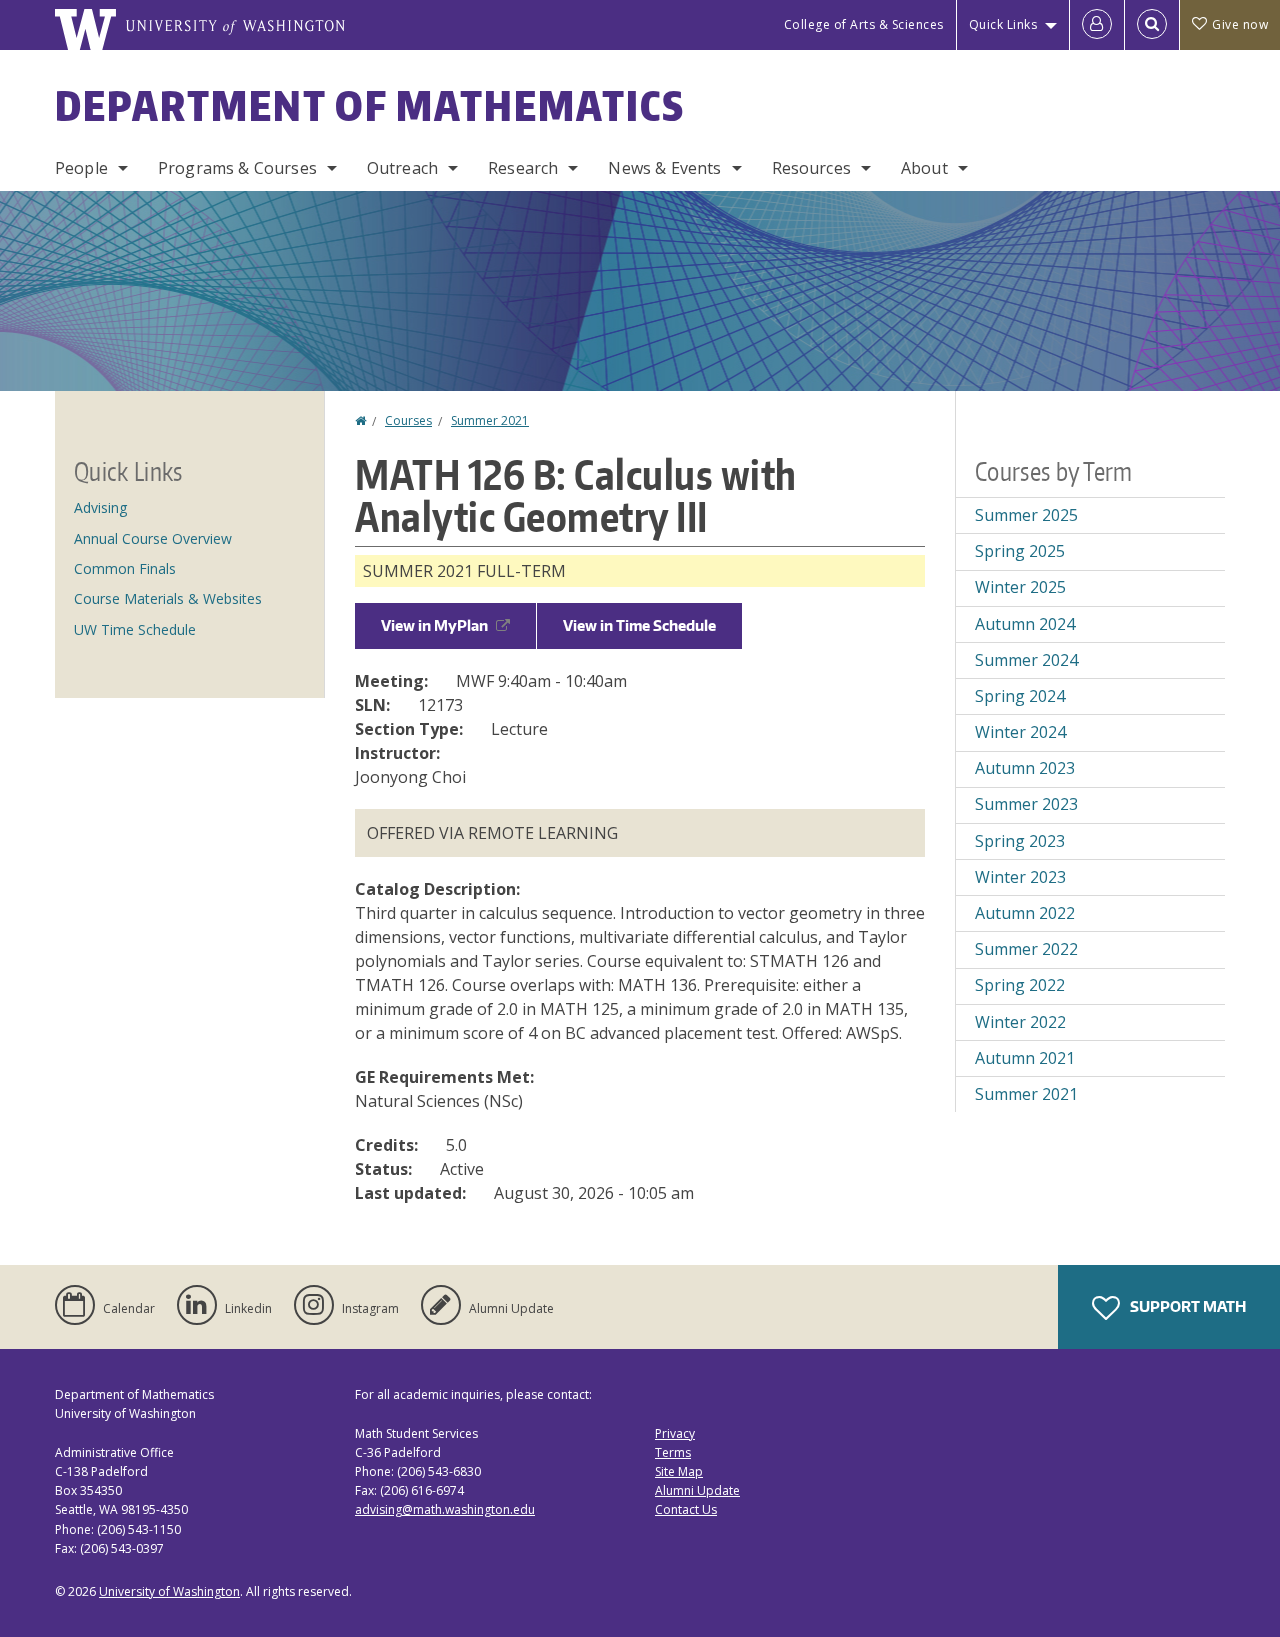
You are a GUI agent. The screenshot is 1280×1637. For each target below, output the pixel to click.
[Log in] (1097, 25)
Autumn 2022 (1025, 913)
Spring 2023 (1020, 841)
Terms (673, 1452)
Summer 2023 (1026, 804)
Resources (811, 168)
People (81, 168)
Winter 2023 (1020, 877)
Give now (1240, 24)
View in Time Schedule (639, 625)
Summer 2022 (1026, 949)
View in (434, 625)
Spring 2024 (1020, 696)
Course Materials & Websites (168, 598)
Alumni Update (697, 1490)
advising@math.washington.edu (445, 1509)
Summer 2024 (1026, 660)
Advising (100, 507)
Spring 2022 (1020, 985)
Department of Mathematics (370, 106)
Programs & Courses (237, 168)
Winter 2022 (1020, 1022)
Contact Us (686, 1509)
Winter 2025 (1020, 587)
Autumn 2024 (1025, 624)
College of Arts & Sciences (864, 24)
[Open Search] (1152, 25)
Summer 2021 (490, 420)
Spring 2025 (1020, 551)
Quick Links (1003, 24)
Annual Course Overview (153, 538)
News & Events (664, 168)
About (924, 168)
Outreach (402, 168)
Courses (408, 420)
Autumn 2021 (1025, 1058)
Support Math (1186, 1306)
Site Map (679, 1471)
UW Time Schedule (135, 629)
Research (523, 168)
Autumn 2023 (1025, 768)
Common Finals (125, 568)
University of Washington (169, 1591)
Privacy (675, 1433)
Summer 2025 (1026, 515)
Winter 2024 (1020, 732)
